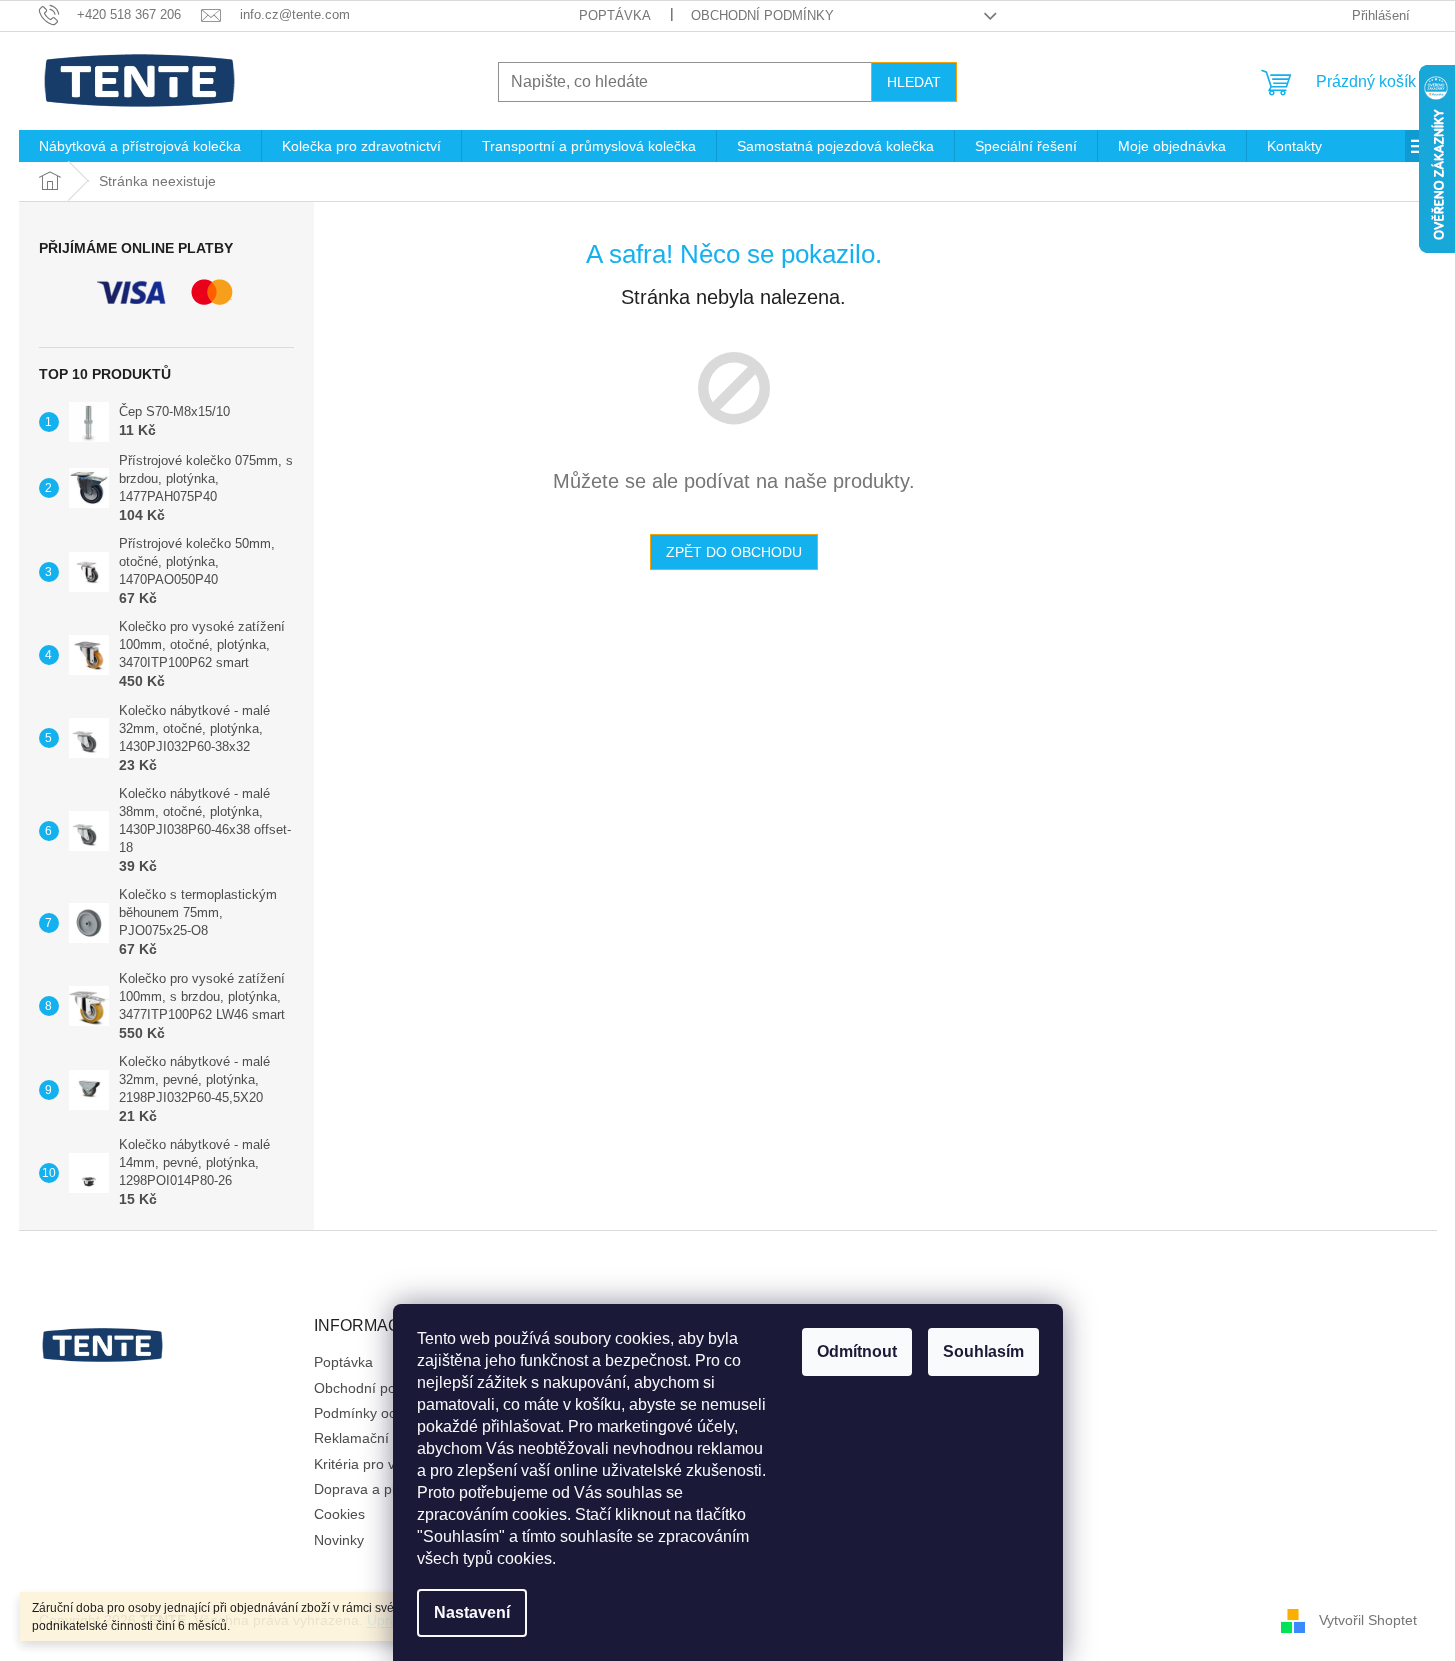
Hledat (914, 82)
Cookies (339, 1514)
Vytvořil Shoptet (1368, 1619)
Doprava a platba (368, 1489)
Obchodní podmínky (762, 15)
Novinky (339, 1540)
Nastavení (472, 1612)
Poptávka (615, 15)
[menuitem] (140, 146)
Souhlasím (983, 1351)
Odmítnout (857, 1351)
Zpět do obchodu (734, 552)
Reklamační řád (364, 1438)
